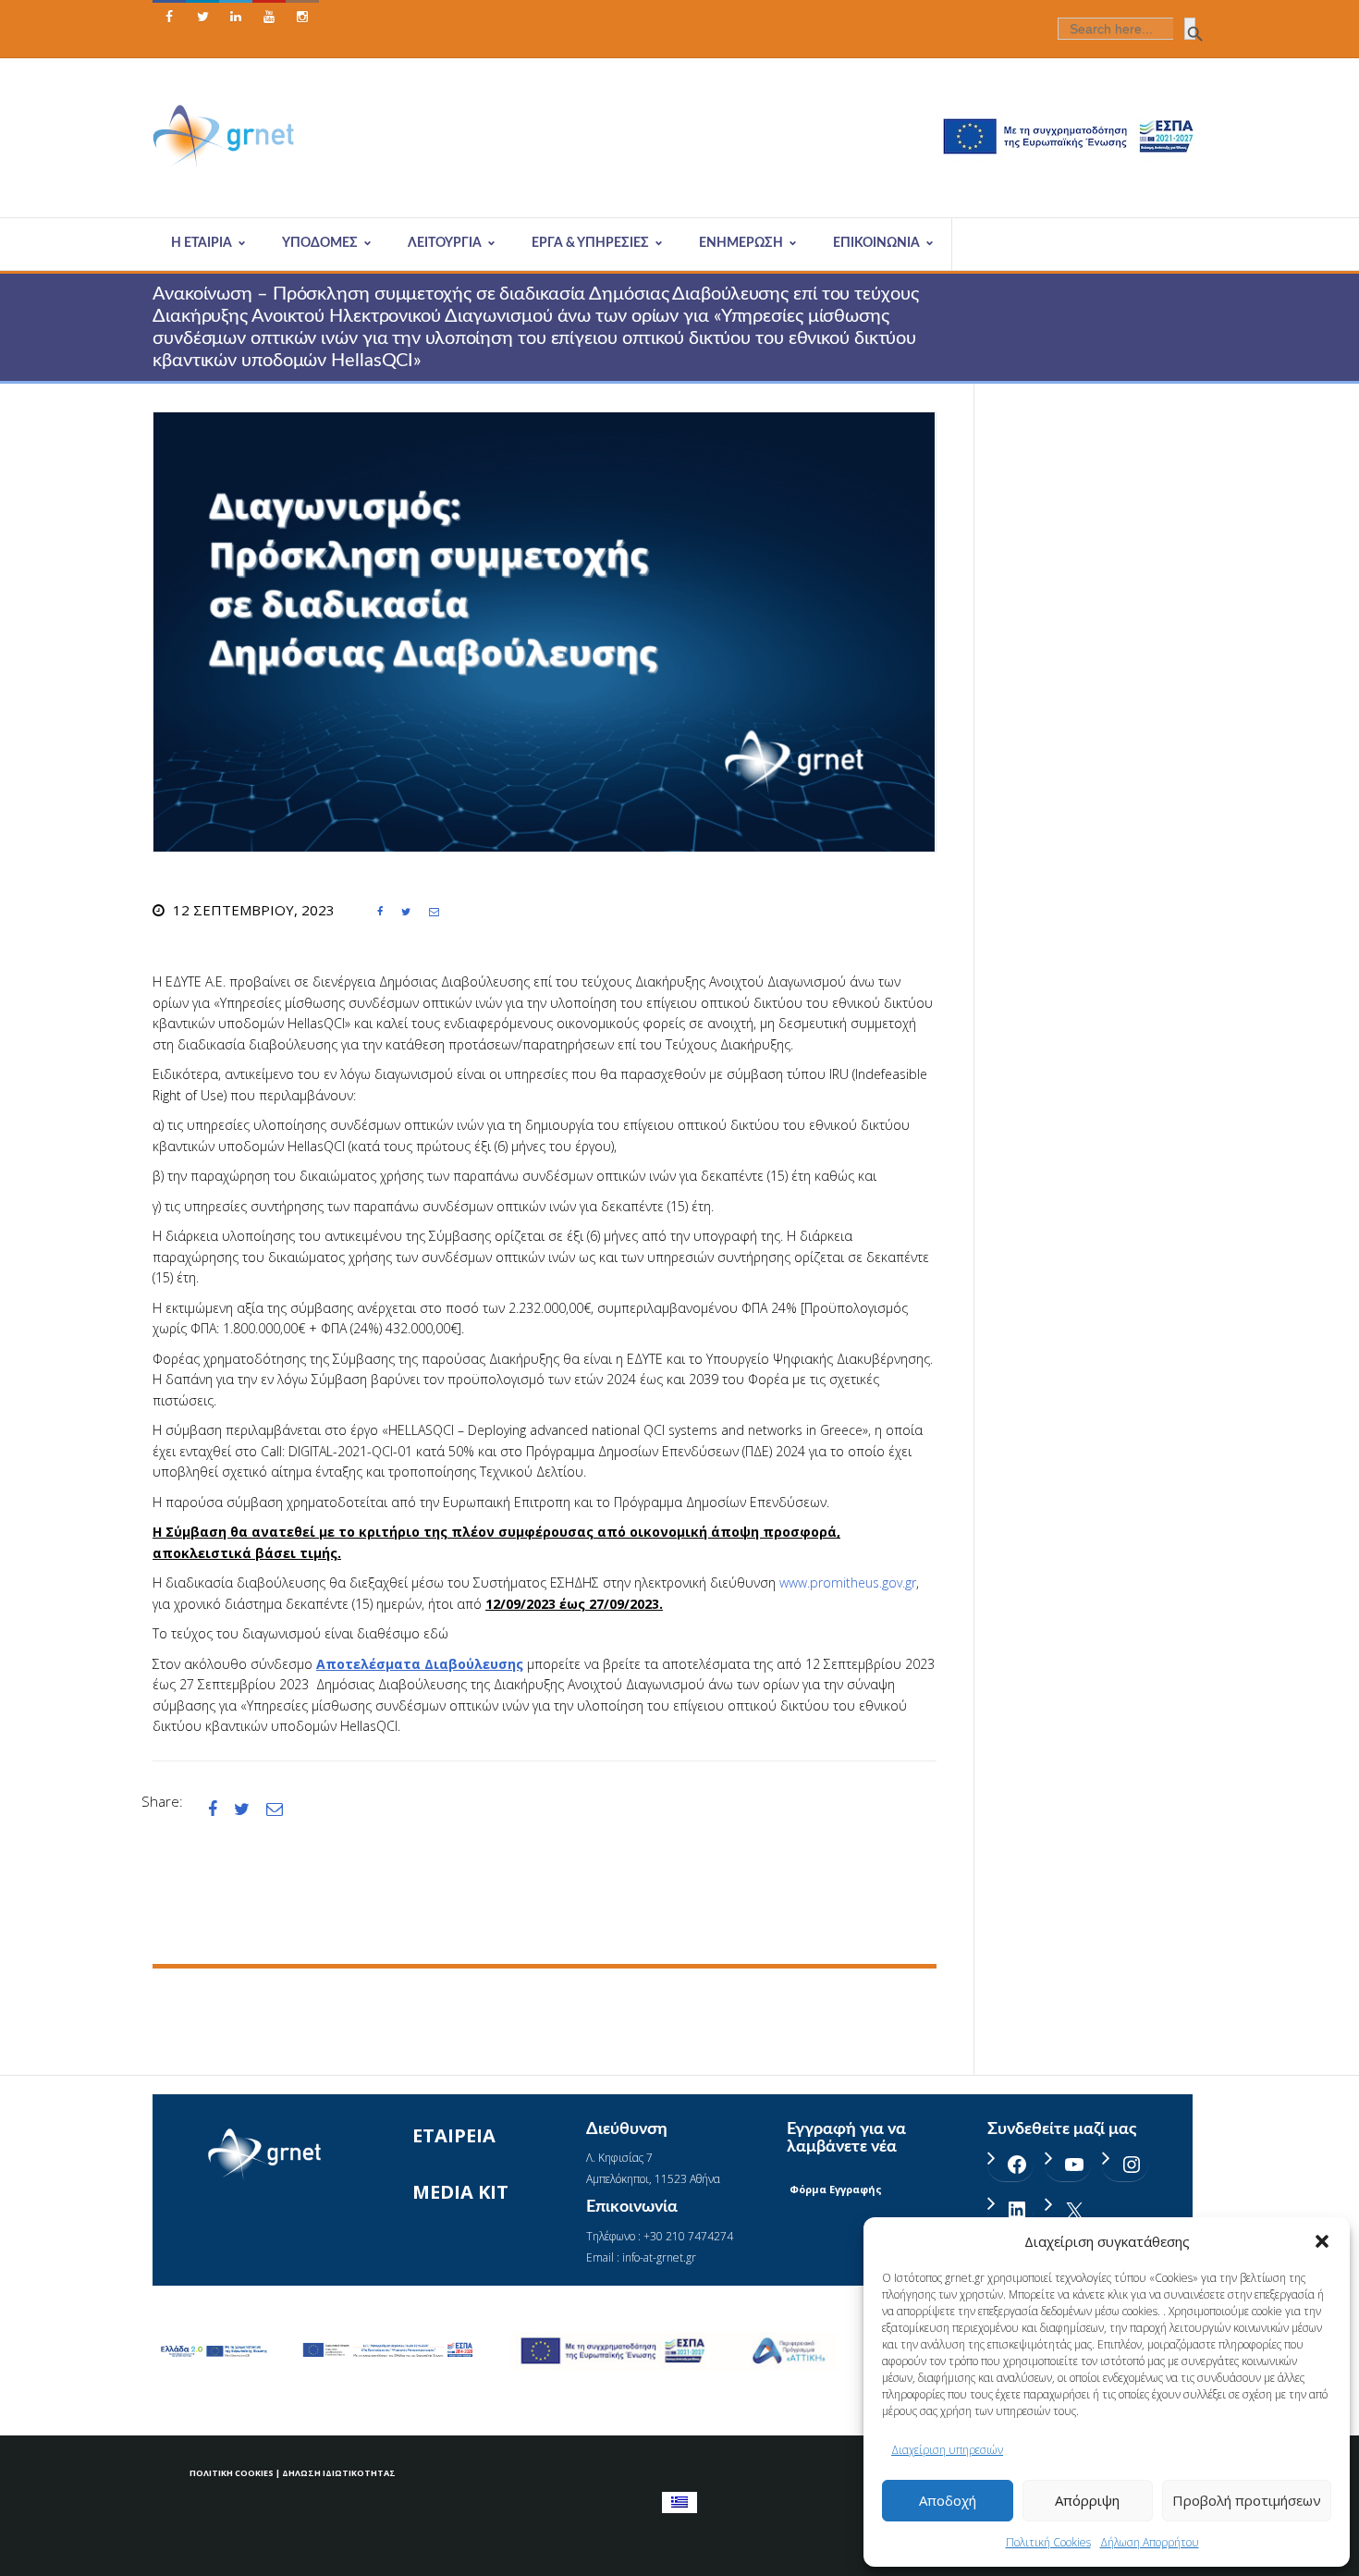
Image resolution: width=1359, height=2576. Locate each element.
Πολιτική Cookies (1048, 2542)
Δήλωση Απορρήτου (1150, 2542)
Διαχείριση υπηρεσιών (947, 2450)
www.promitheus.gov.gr (848, 1582)
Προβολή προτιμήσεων (1247, 2500)
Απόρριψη (1087, 2500)
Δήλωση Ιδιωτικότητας (339, 2473)
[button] (1322, 2241)
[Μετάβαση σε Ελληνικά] (679, 2502)
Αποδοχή (948, 2500)
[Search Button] (1190, 29)
